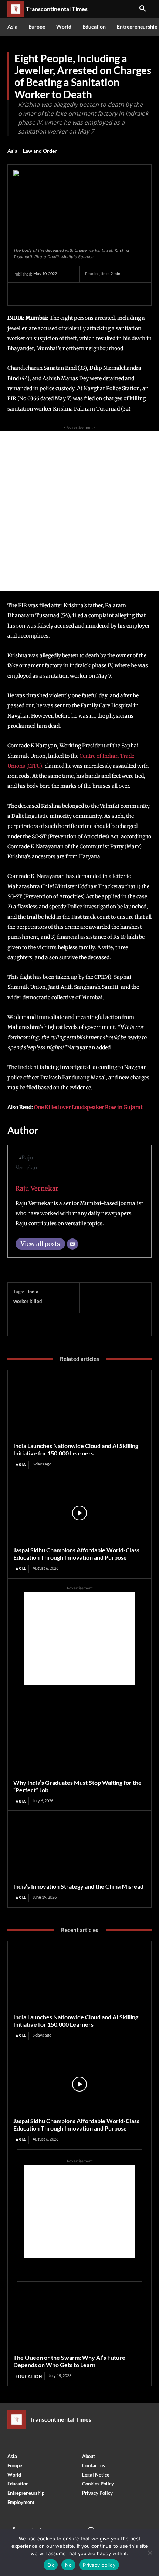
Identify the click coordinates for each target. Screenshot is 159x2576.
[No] (150, 2553)
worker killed (28, 1301)
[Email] (72, 1244)
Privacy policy (99, 2565)
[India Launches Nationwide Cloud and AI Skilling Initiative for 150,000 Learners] (79, 1409)
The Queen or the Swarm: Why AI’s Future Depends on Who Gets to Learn (69, 2361)
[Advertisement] (79, 511)
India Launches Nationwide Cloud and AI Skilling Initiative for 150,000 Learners (76, 1449)
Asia (12, 151)
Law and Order (40, 151)
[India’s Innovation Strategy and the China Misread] (79, 1850)
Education (29, 2376)
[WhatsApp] (72, 294)
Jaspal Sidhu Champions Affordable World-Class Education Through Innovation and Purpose (76, 1554)
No (69, 2565)
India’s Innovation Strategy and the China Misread (78, 1886)
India (33, 1292)
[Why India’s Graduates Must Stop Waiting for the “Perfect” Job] (79, 1746)
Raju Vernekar (37, 1188)
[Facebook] (21, 294)
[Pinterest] (55, 294)
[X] (38, 294)
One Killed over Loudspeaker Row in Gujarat (88, 1107)
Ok (51, 2565)
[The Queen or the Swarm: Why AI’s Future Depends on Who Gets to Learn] (79, 2321)
